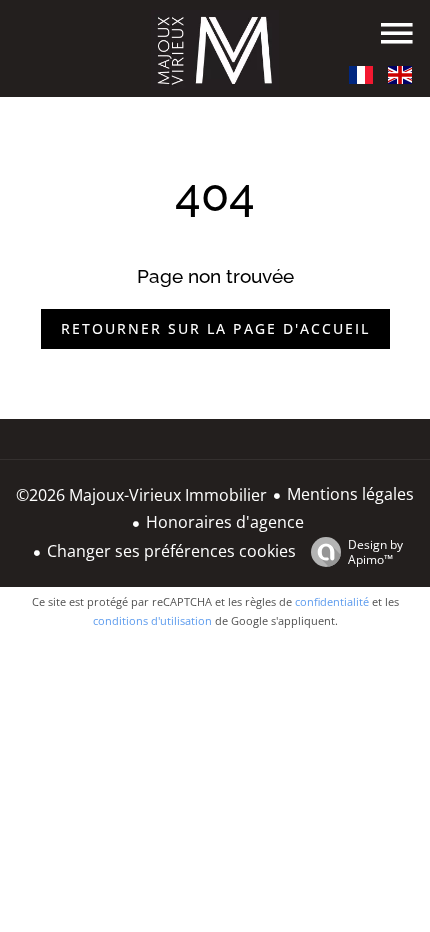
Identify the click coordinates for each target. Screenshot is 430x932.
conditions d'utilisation (152, 620)
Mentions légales (350, 494)
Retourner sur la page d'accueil (215, 328)
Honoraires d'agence (225, 522)
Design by (375, 551)
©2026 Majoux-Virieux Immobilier (141, 495)
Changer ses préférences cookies (171, 551)
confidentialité (332, 601)
